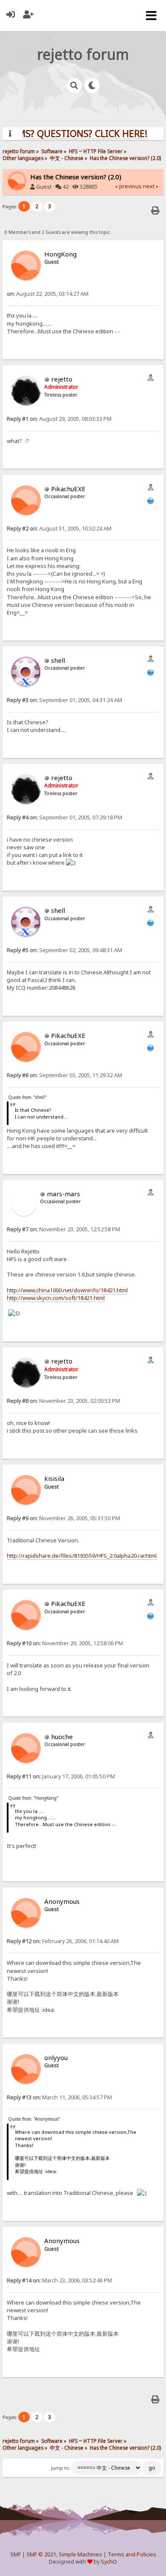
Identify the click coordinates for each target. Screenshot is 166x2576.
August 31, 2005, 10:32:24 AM (59, 529)
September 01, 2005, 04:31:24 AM (64, 700)
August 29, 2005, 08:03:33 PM (59, 419)
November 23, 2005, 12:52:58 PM (63, 1229)
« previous (128, 186)
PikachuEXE (68, 489)
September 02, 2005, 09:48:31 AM (64, 950)
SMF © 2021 (41, 2554)
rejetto (62, 379)
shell (58, 660)
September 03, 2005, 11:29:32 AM (64, 1075)
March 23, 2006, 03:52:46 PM (59, 2280)
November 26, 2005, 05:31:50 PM (63, 1518)
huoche (62, 1737)
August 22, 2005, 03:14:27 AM (48, 294)
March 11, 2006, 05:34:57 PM (59, 2097)
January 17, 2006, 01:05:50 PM (61, 1776)
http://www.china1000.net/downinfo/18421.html (67, 1290)
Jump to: (61, 2468)
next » (151, 186)
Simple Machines (80, 2554)
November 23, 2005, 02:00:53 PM (63, 1401)
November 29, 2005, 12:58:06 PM (65, 1643)
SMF (16, 2554)
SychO (109, 2562)
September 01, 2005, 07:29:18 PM (64, 817)
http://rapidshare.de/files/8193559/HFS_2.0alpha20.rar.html (82, 1556)
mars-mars (63, 1194)
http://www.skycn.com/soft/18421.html (56, 1298)
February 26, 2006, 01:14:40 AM (63, 1941)
